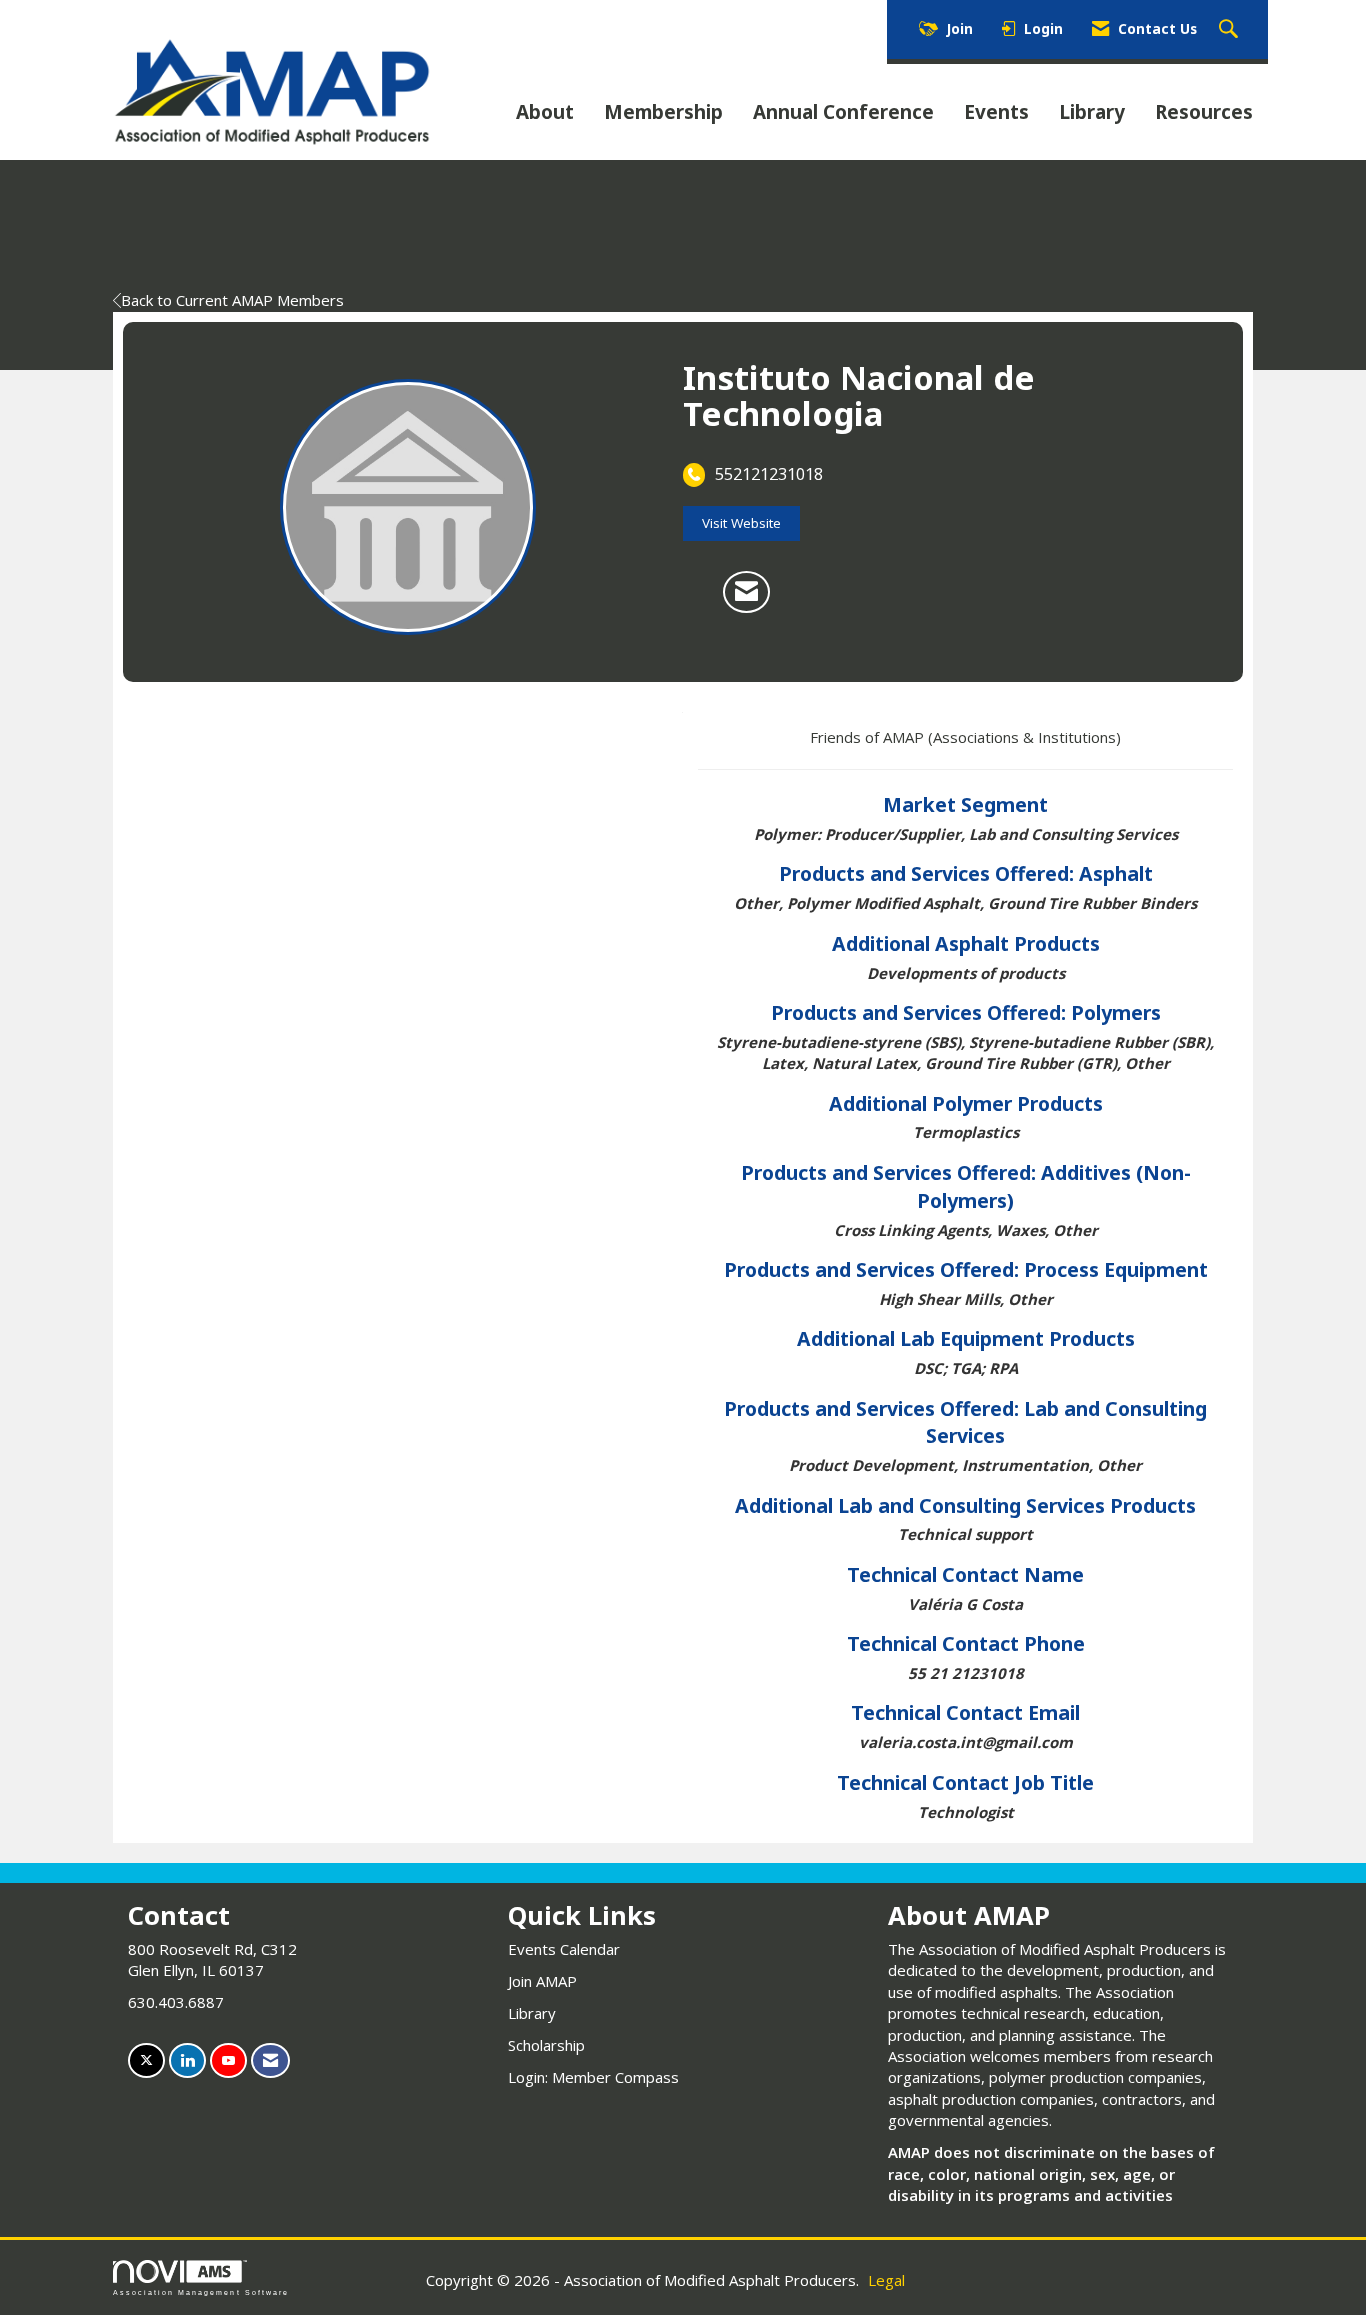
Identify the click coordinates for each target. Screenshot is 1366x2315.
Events (996, 112)
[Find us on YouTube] (228, 2060)
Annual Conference (843, 112)
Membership (663, 112)
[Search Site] (1231, 30)
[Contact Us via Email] (270, 2060)
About (545, 112)
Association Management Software (201, 2292)
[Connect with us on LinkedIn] (187, 2060)
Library (1092, 112)
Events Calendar (564, 1949)
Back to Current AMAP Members (232, 300)
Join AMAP (542, 1981)
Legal (886, 2280)
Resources (1204, 112)
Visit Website (741, 523)
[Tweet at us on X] (146, 2060)
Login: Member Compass (593, 2077)
